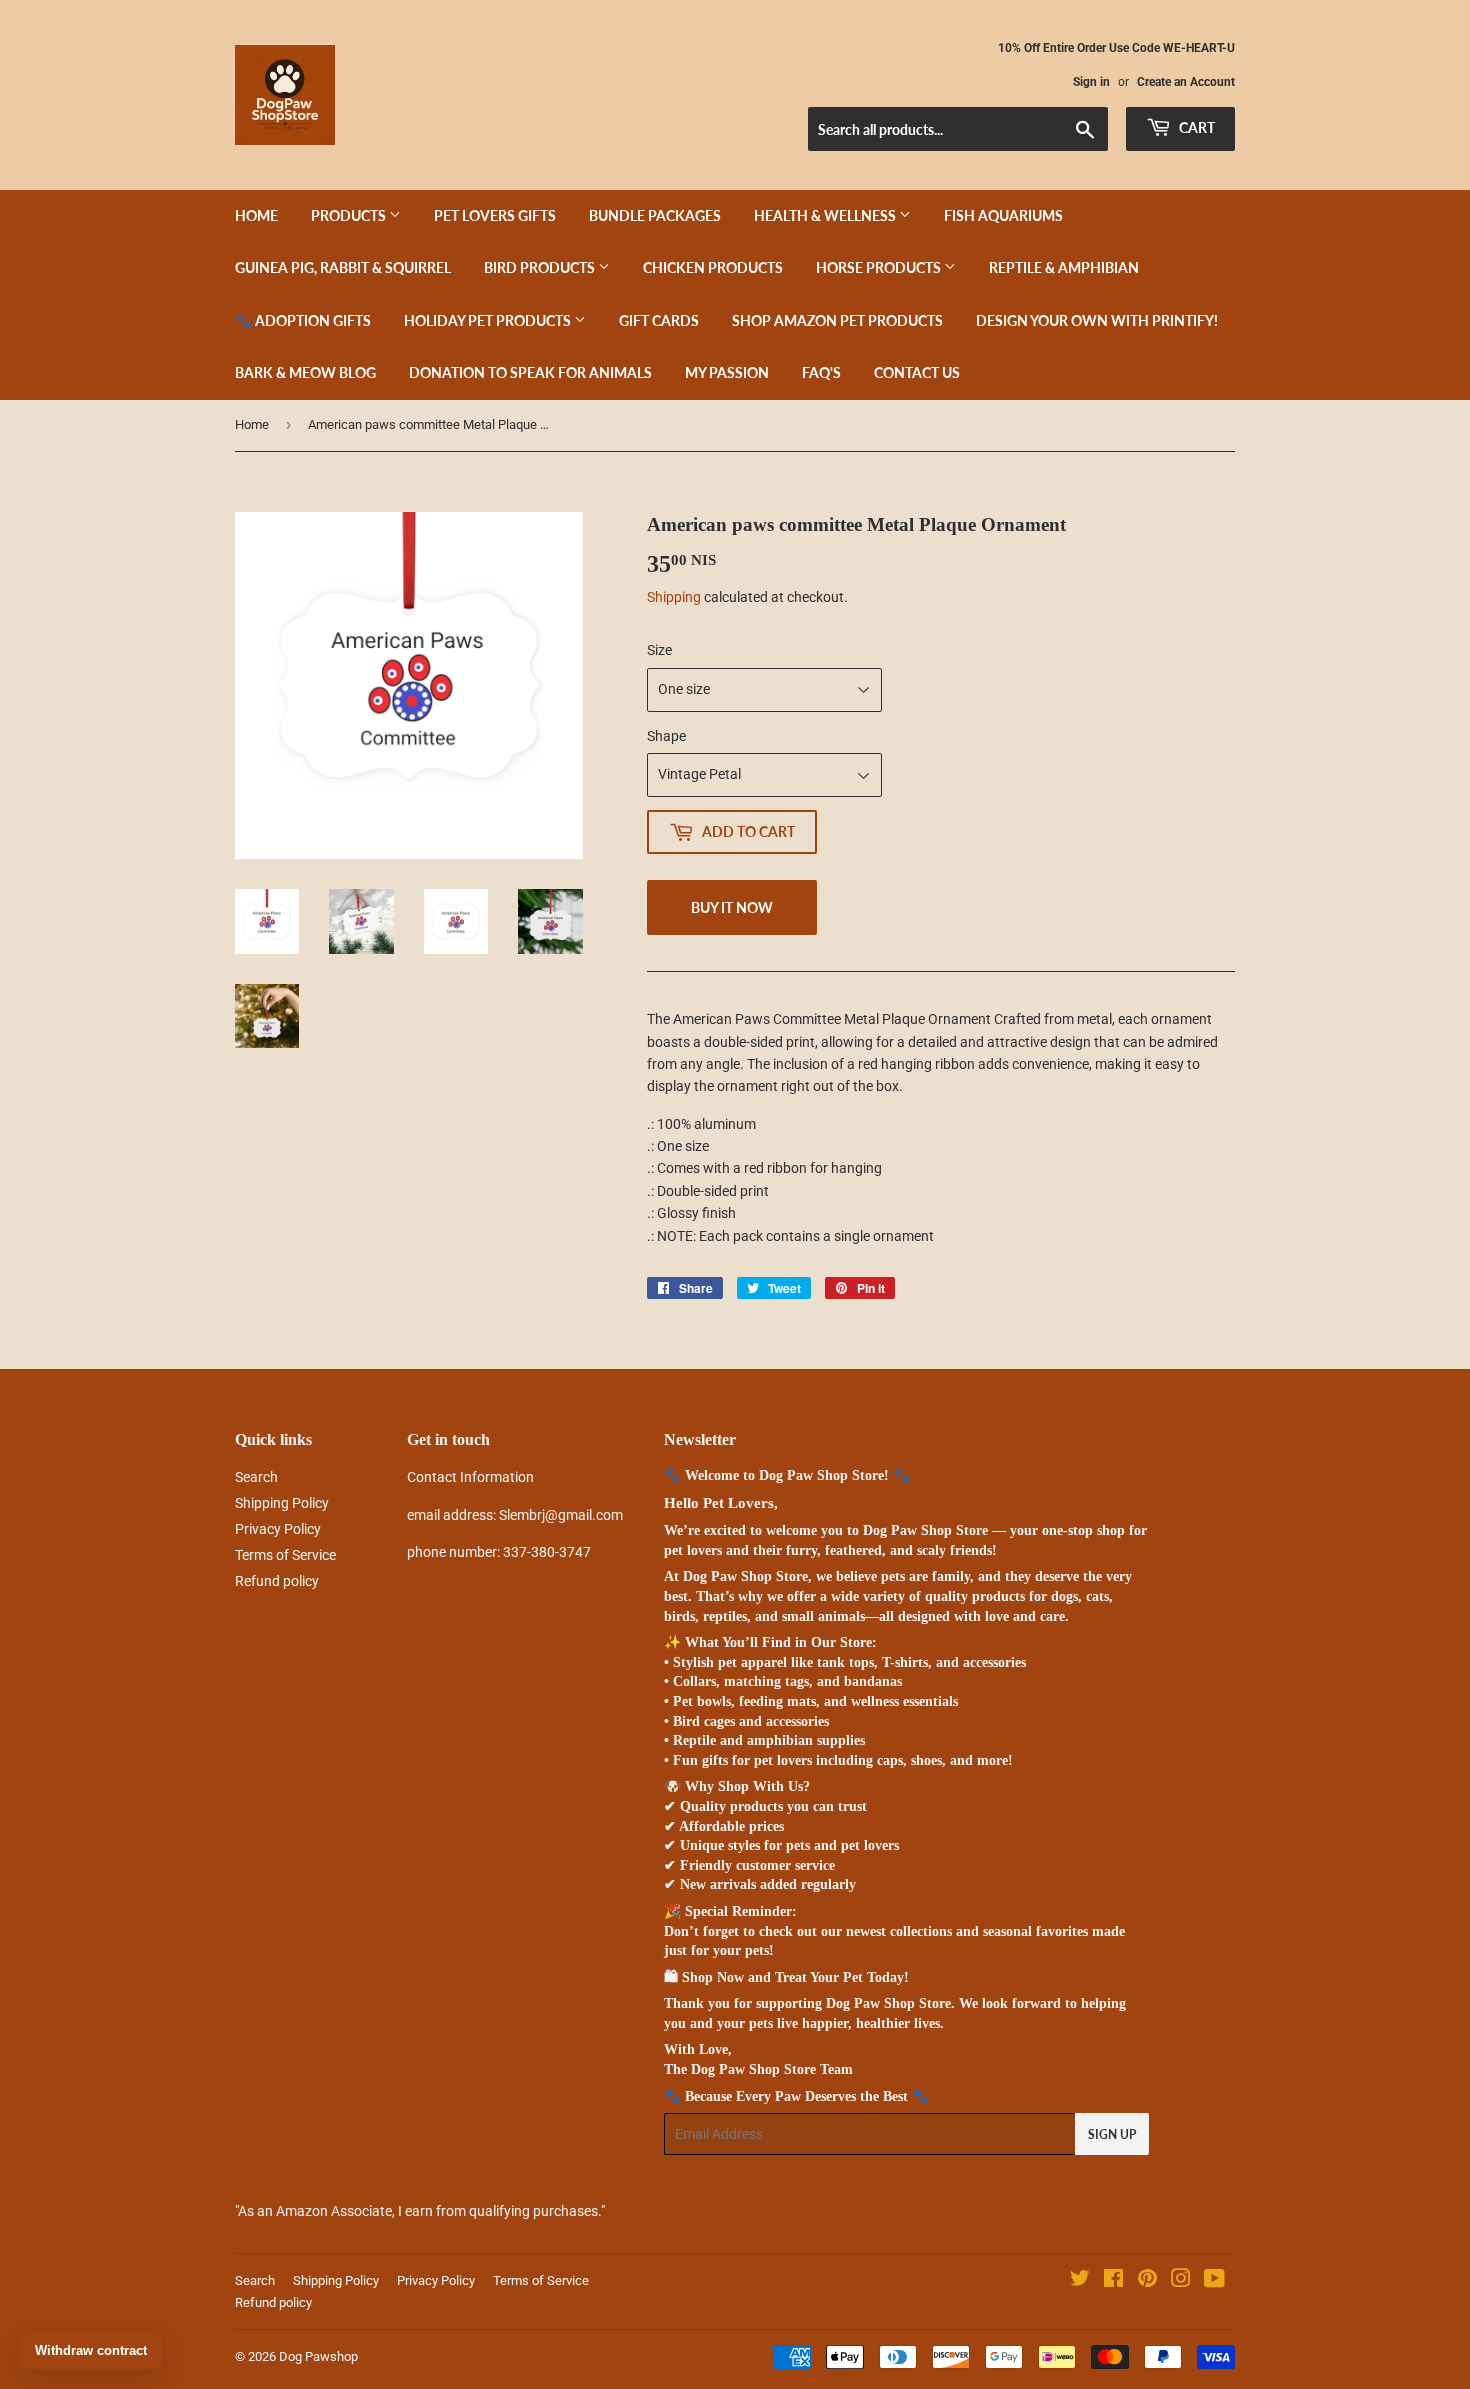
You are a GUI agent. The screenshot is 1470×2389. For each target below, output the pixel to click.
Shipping (674, 597)
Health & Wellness (826, 215)
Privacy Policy (278, 1529)
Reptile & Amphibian (1064, 267)
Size (659, 650)
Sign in (1091, 82)
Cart (1195, 127)
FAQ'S (821, 372)
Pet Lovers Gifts (495, 215)
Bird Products (541, 267)
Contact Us (917, 372)
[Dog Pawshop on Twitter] (1080, 2281)
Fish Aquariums (1003, 215)
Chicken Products (713, 267)
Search (256, 1477)
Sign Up (1112, 2134)
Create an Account (1186, 82)
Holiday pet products (489, 320)
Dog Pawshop (318, 2356)
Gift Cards (659, 320)
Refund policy (277, 1581)
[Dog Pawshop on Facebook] (1113, 2281)
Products (350, 215)
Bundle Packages (655, 215)
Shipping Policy (282, 1503)
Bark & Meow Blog (305, 372)
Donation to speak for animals (530, 372)
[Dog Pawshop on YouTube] (1214, 2281)
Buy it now (732, 907)
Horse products (880, 267)
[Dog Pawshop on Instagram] (1181, 2281)
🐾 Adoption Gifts (303, 320)
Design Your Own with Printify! (1097, 320)
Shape (666, 736)
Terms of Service (285, 1555)
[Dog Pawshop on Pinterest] (1147, 2281)
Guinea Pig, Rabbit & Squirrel (343, 267)
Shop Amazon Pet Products (837, 320)
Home (256, 215)
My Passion (727, 372)
